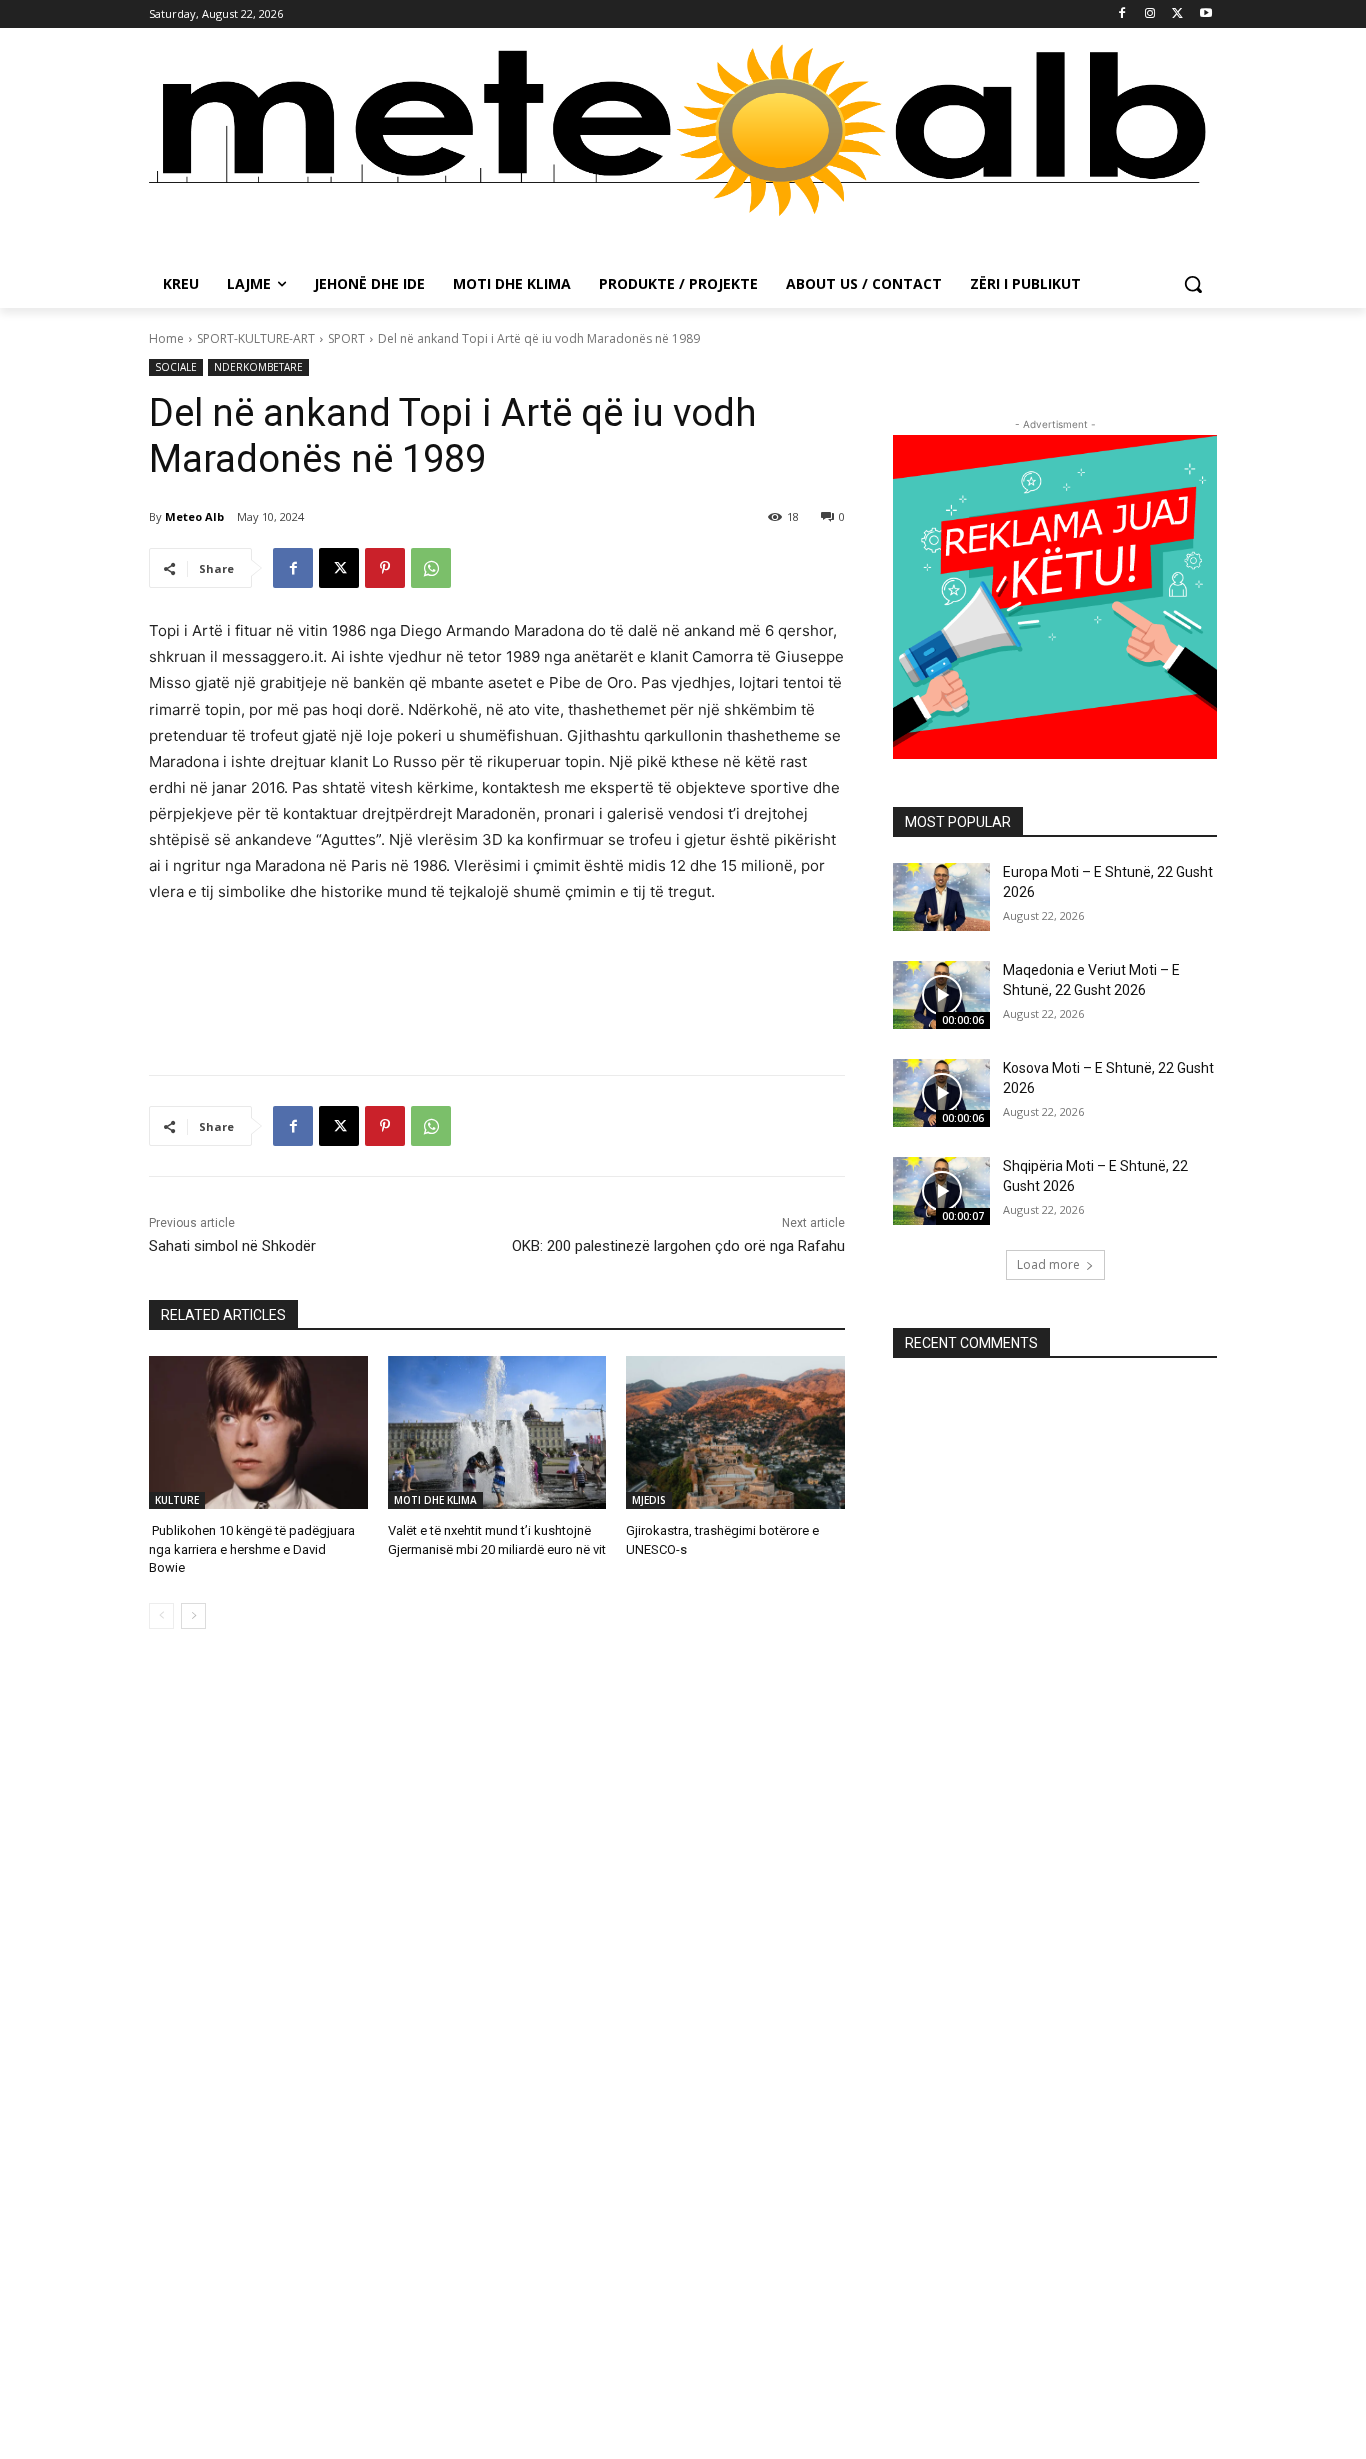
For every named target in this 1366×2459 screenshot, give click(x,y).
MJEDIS (649, 1500)
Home (166, 338)
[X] (1177, 14)
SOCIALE (176, 367)
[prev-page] (161, 1616)
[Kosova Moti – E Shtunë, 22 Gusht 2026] (941, 1093)
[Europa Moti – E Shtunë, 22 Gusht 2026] (941, 897)
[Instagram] (1150, 14)
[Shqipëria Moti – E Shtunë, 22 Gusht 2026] (941, 1191)
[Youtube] (1205, 14)
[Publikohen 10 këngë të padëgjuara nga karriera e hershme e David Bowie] (258, 1432)
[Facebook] (1122, 14)
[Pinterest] (385, 568)
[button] (1193, 284)
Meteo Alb (194, 516)
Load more (1048, 1264)
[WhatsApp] (431, 568)
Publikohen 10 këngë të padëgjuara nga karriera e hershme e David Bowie (252, 1548)
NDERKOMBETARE (258, 367)
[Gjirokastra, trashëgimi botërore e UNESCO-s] (735, 1432)
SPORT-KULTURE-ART (256, 338)
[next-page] (193, 1616)
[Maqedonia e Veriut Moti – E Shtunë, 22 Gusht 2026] (941, 995)
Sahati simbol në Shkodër (232, 1246)
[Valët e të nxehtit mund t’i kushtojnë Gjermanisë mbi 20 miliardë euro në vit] (497, 1432)
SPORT (346, 338)
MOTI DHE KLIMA (435, 1500)
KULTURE (177, 1500)
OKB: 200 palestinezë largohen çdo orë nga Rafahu (678, 1246)
